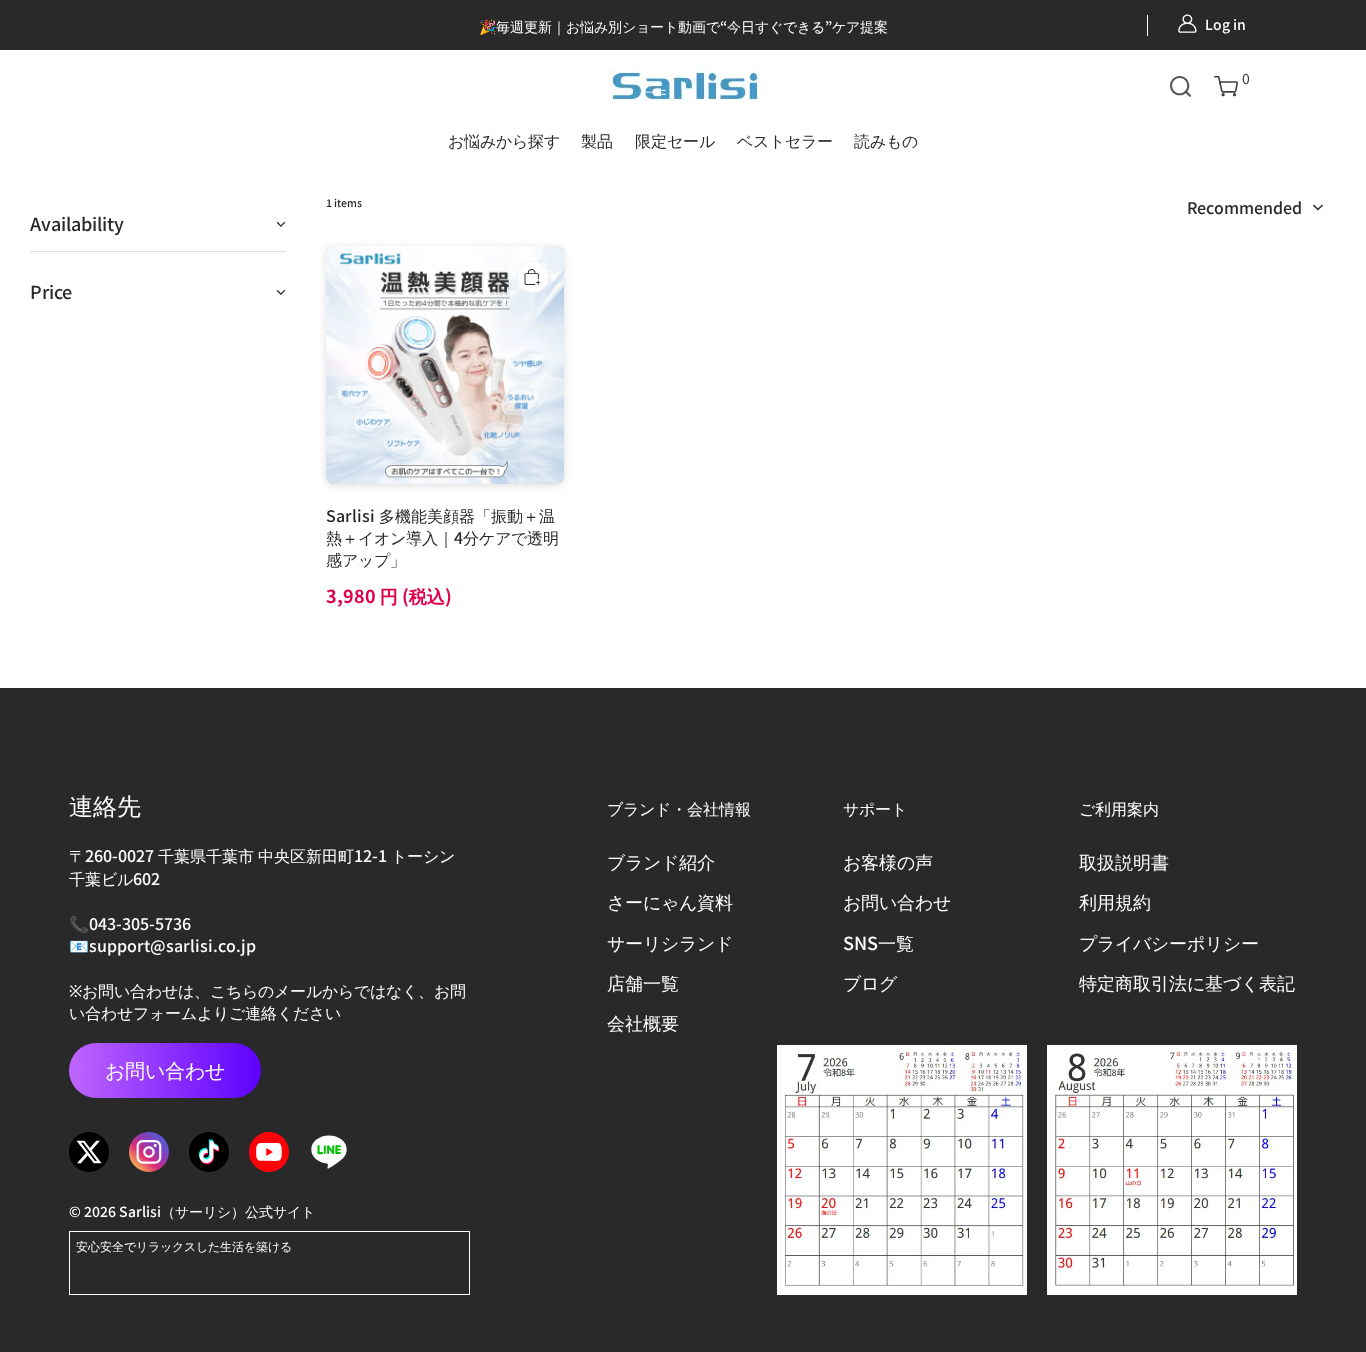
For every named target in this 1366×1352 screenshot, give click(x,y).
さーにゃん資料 (670, 901)
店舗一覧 (643, 982)
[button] (1181, 86)
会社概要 (643, 1022)
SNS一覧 (878, 942)
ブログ (870, 982)
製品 (597, 140)
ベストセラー (785, 140)
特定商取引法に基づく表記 (1187, 982)
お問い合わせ (165, 1069)
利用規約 (1115, 901)
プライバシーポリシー (1169, 942)
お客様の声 (888, 861)
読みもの (886, 140)
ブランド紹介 (661, 861)
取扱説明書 (1124, 861)
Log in (1225, 24)
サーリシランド (670, 942)
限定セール (675, 140)
